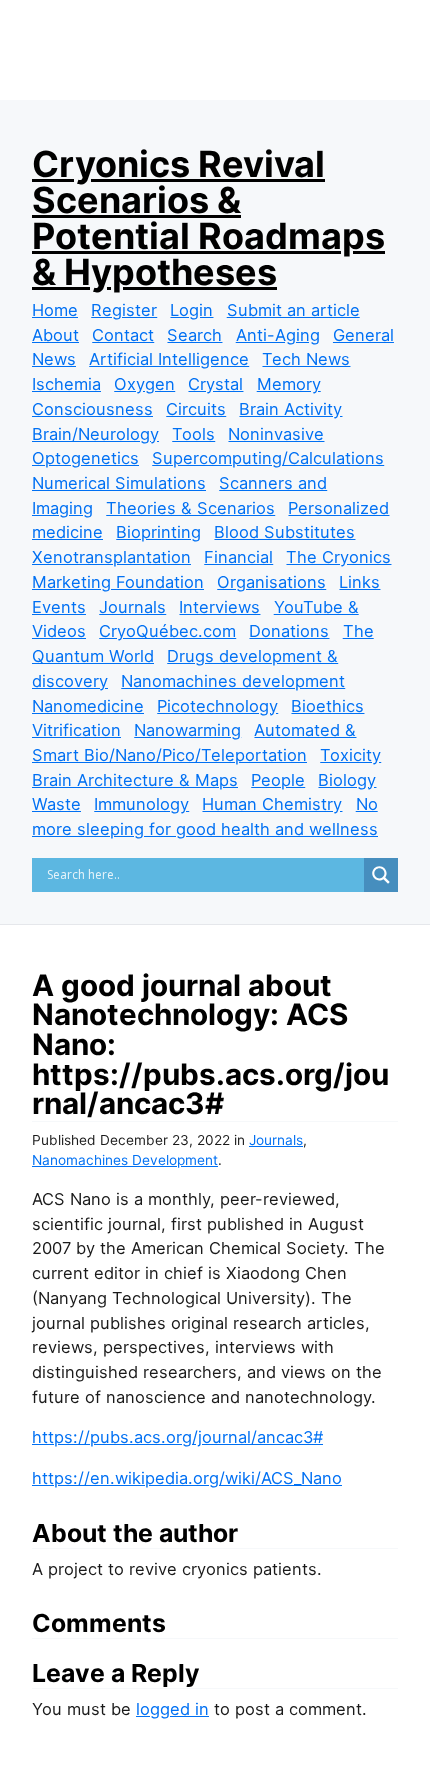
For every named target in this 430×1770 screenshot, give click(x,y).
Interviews (219, 607)
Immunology (141, 804)
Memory (289, 384)
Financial (238, 557)
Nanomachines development (233, 681)
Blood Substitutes (284, 532)
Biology (347, 780)
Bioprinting (158, 532)
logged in (172, 1709)
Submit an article (293, 310)
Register (124, 310)
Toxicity (350, 755)
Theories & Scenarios (190, 508)
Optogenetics (85, 458)
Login (191, 310)
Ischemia (66, 384)
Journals (132, 607)
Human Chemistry (272, 804)
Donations (289, 631)
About (55, 335)
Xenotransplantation (111, 557)
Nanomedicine (88, 706)
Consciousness (92, 409)
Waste (56, 804)
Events (59, 607)
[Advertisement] (231, 82)
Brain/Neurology (95, 434)
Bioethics (327, 706)
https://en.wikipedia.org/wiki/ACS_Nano (187, 1478)
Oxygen (144, 384)
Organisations (271, 582)
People (278, 780)
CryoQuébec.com (167, 631)
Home (55, 310)
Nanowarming (187, 730)
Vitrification (76, 730)
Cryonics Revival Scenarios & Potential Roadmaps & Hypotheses (208, 218)
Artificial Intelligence (169, 359)
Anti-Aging (278, 335)
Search (194, 335)
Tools (193, 434)
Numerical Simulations (119, 483)
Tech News (306, 359)
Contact (123, 335)
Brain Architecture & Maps (135, 780)
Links (359, 582)
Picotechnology (217, 706)
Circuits (196, 409)
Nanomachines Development (125, 1160)
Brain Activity (290, 409)
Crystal (215, 384)
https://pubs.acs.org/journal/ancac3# (177, 1437)
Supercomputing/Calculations (268, 458)
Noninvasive (276, 434)
